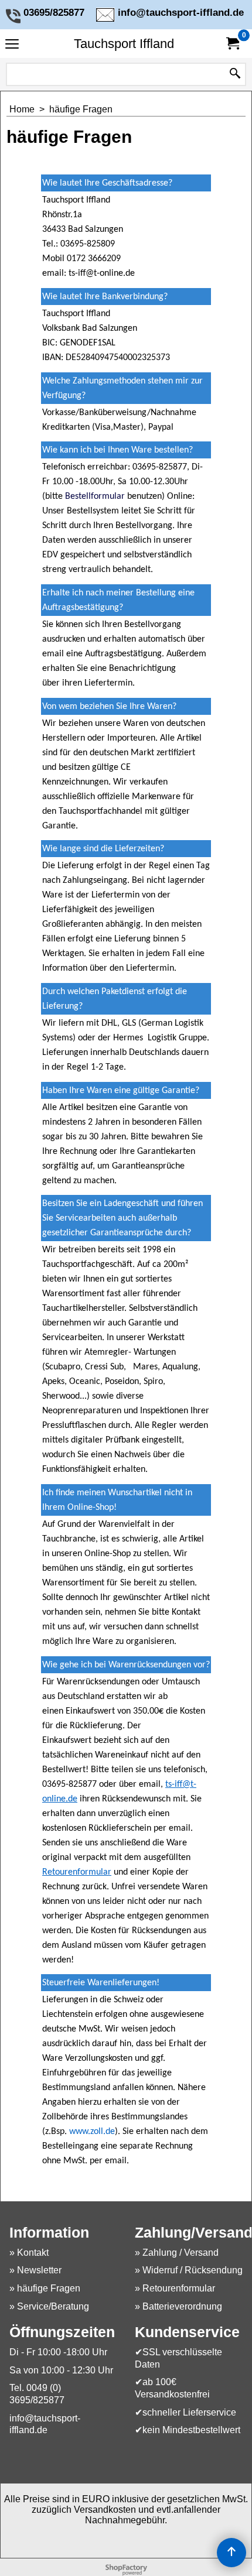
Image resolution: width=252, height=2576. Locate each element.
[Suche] (235, 74)
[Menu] (12, 45)
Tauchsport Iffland (124, 44)
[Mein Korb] (232, 44)
